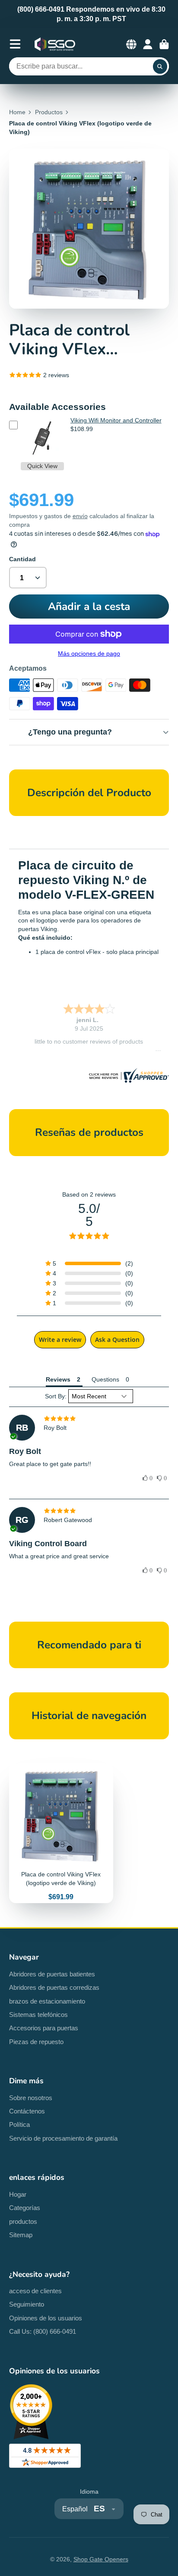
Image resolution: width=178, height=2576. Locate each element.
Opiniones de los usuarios (46, 2318)
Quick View (42, 466)
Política (19, 2124)
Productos (49, 112)
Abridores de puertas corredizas (54, 1987)
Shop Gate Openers (101, 2559)
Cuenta (148, 44)
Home (17, 112)
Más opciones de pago (89, 653)
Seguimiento (27, 2304)
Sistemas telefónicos (38, 2015)
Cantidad (22, 559)
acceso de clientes (35, 2291)
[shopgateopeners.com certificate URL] (128, 1081)
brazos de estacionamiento (47, 2001)
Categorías (25, 2208)
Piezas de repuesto (36, 2042)
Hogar (18, 2194)
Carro (164, 44)
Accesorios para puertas (44, 2028)
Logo (55, 44)
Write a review (60, 1340)
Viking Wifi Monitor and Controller (116, 420)
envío (80, 516)
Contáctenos (27, 2111)
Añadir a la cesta (89, 606)
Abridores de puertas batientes (52, 1974)
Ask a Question (117, 1340)
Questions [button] (105, 1379)
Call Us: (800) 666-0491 (43, 2331)
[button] (148, 1479)
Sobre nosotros (31, 2098)
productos (23, 2221)
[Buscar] (160, 66)
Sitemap (21, 2235)
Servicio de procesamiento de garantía (63, 2138)
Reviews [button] (58, 1379)
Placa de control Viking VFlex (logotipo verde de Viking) (61, 1834)
